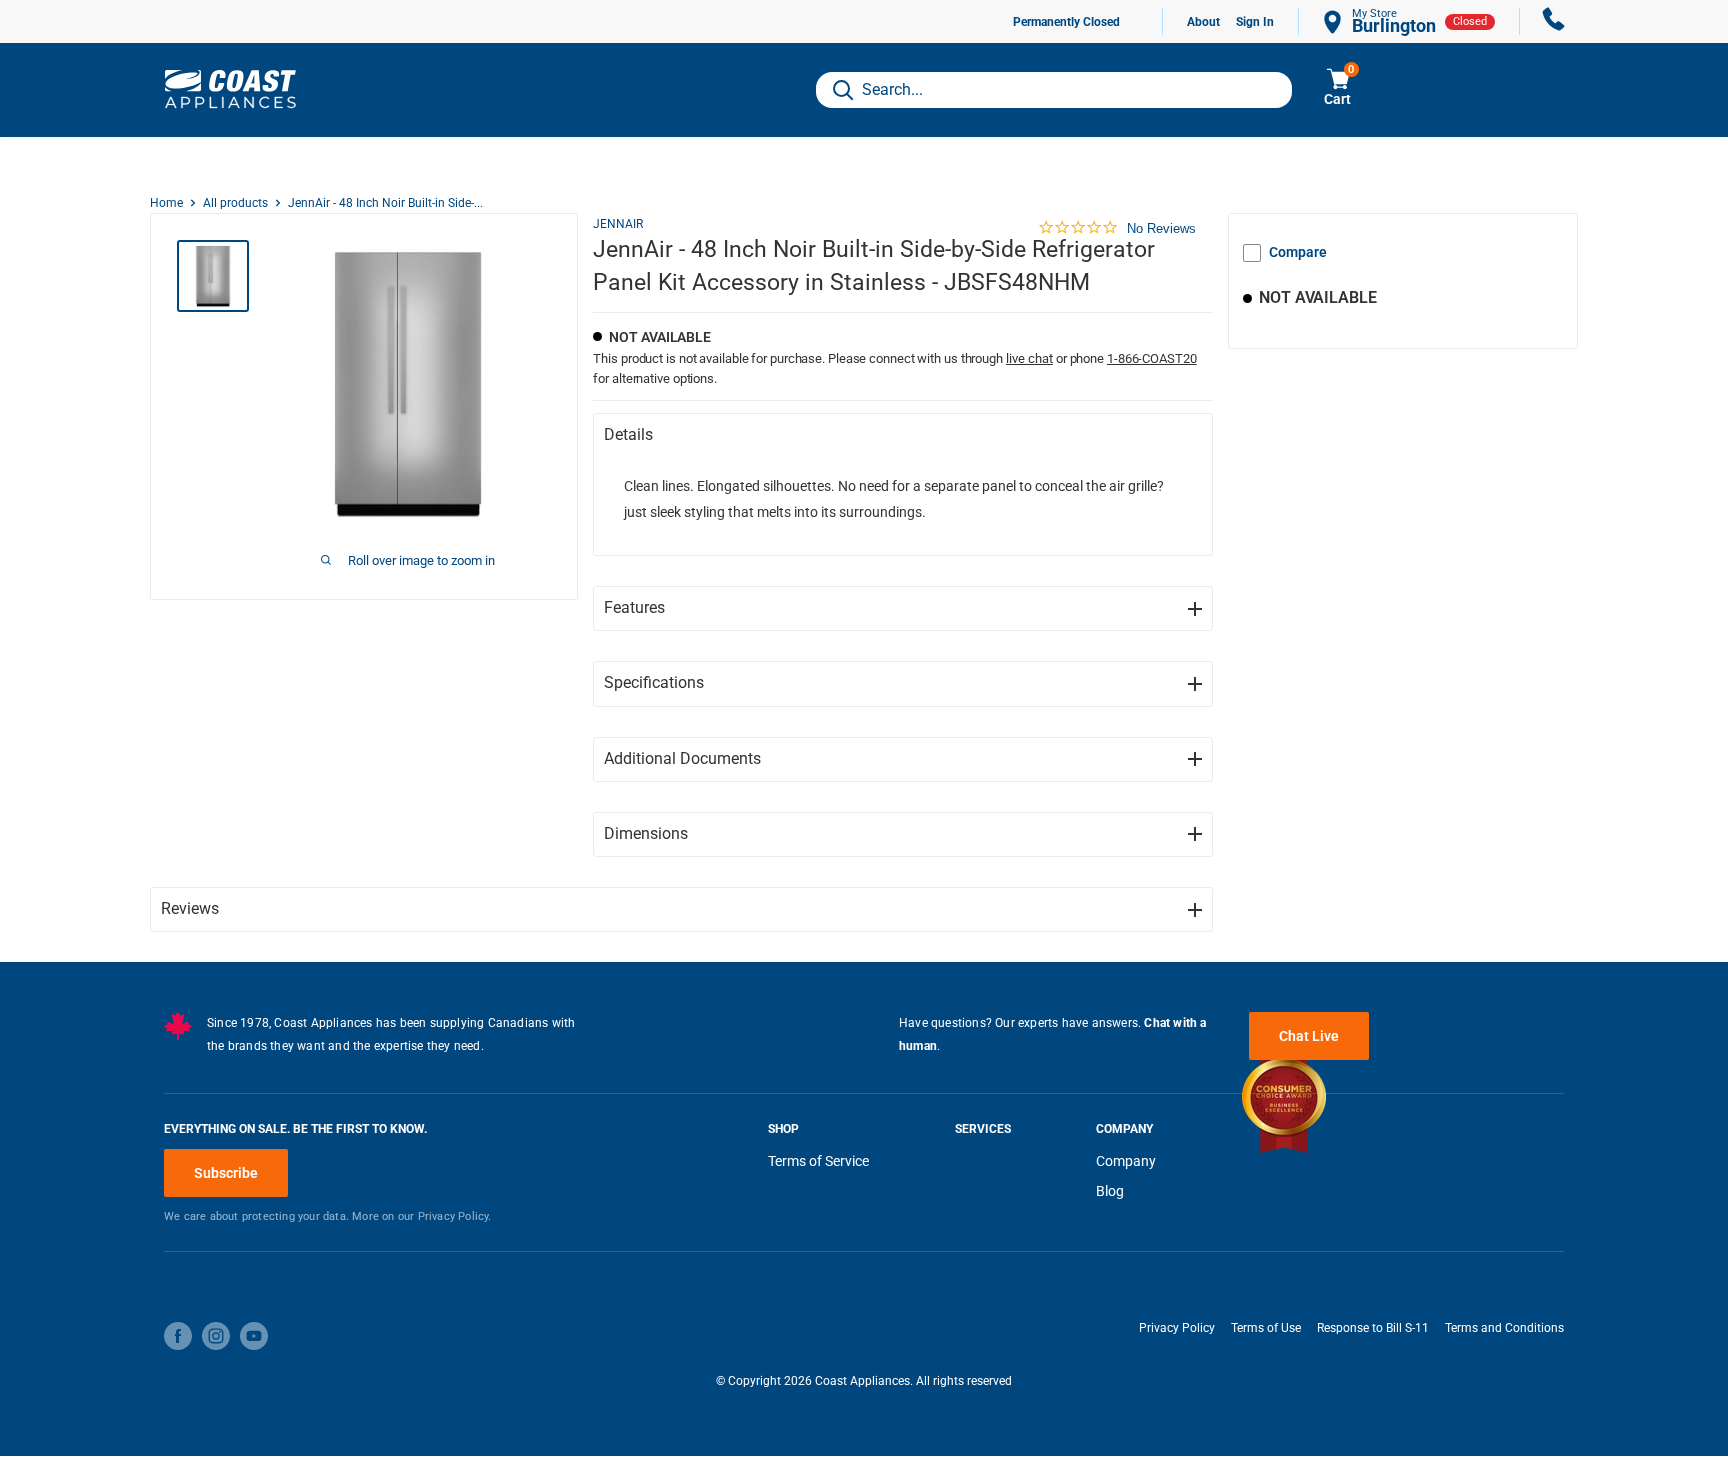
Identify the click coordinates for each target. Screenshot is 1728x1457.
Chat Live (1309, 1036)
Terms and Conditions (1504, 1328)
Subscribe (226, 1173)
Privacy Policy (1177, 1328)
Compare (1298, 252)
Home (166, 203)
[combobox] (1054, 90)
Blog (1110, 1191)
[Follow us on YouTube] (254, 1336)
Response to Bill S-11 (1373, 1328)
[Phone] (1554, 21)
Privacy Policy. (455, 1216)
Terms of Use (1266, 1328)
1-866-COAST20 (1152, 358)
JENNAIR (618, 224)
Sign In (1255, 22)
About (1203, 22)
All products (235, 203)
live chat (1029, 358)
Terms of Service (818, 1161)
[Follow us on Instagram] (216, 1336)
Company (1126, 1161)
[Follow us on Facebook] (178, 1336)
